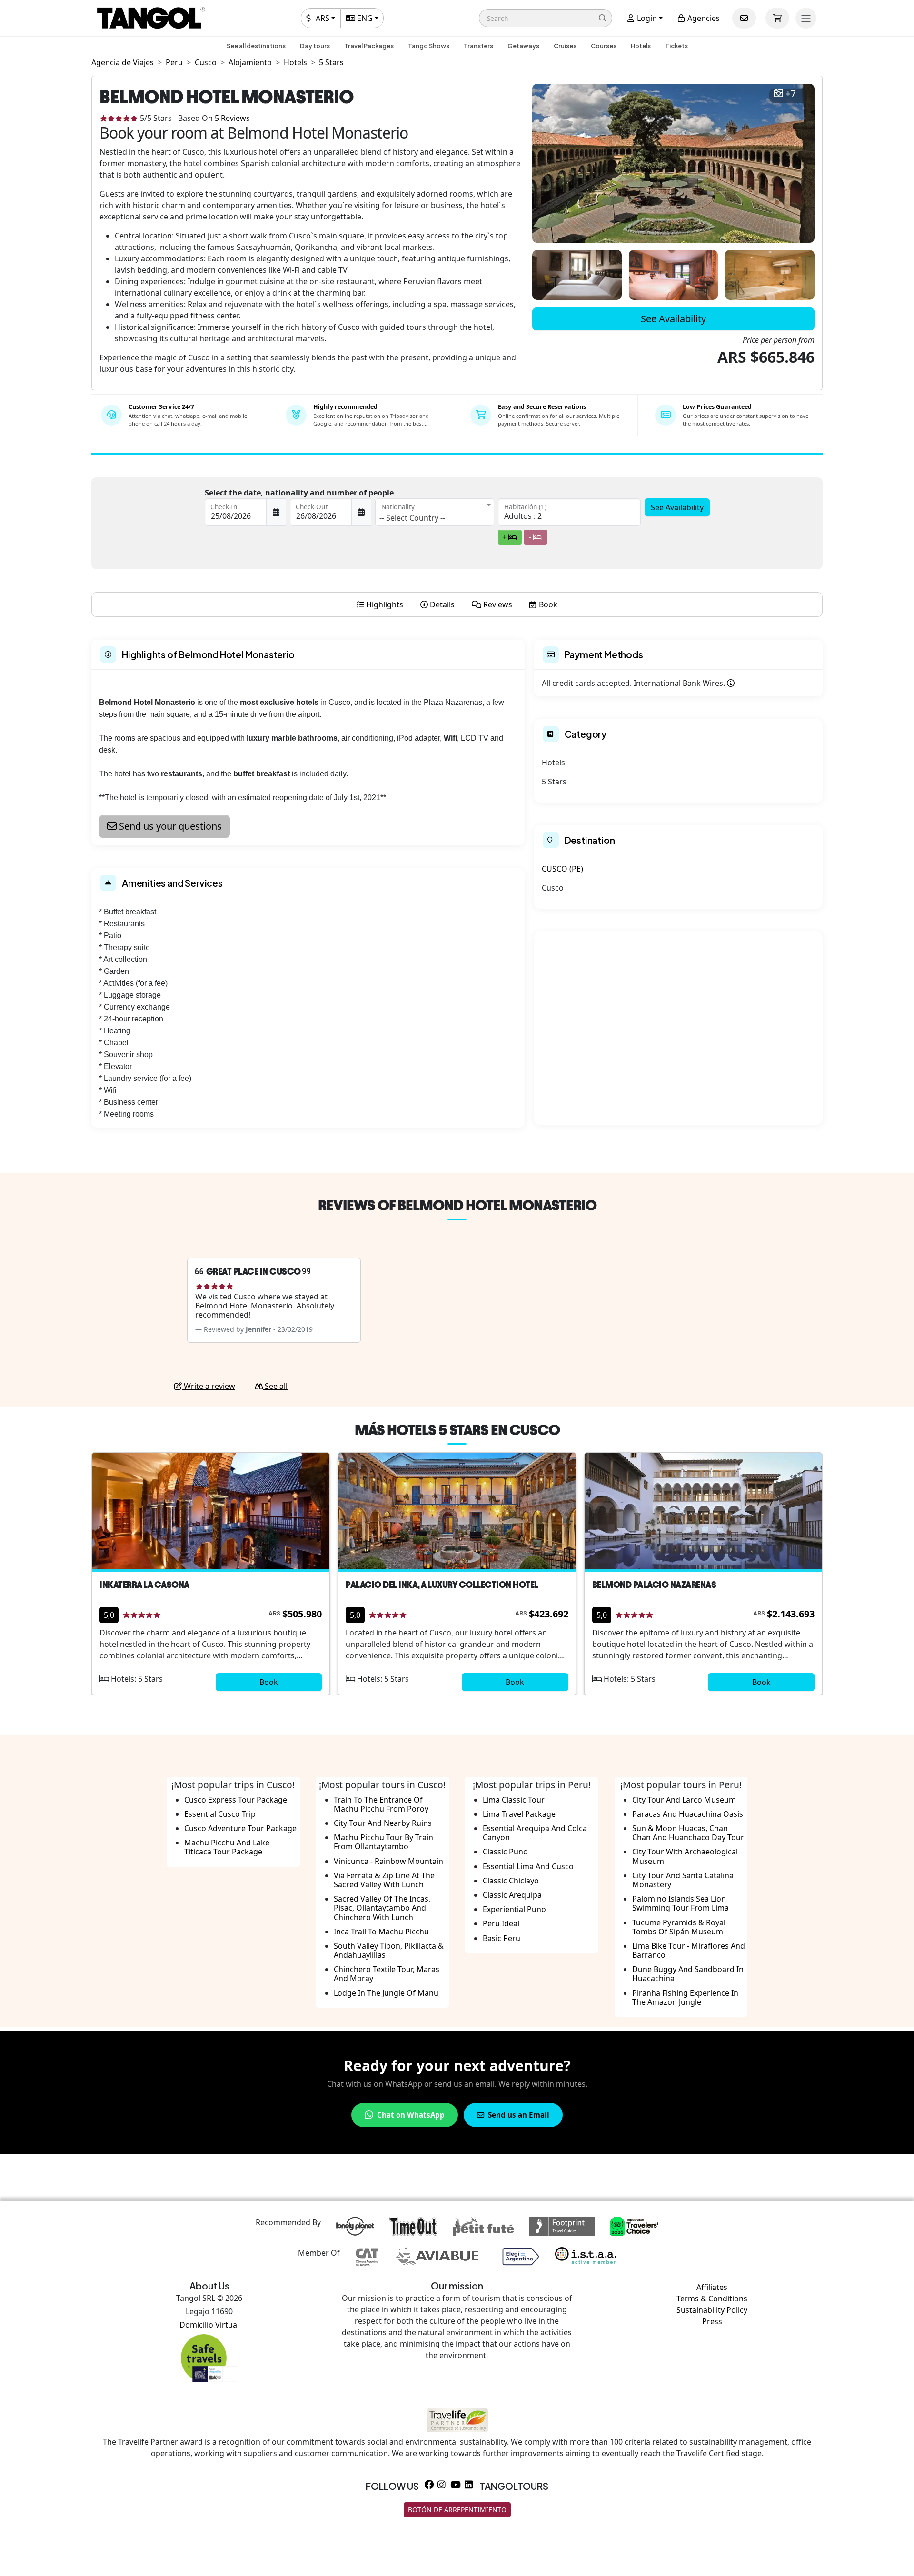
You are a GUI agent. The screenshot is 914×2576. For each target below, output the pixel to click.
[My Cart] (777, 18)
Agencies (703, 18)
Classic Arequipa (512, 1895)
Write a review (209, 1386)
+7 (791, 94)
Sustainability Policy (712, 2310)
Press (712, 2321)
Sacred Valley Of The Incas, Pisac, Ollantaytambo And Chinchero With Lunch (382, 1908)
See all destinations (256, 46)
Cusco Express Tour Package (236, 1800)
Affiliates (712, 2287)
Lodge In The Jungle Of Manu (386, 1993)
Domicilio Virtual (209, 2325)
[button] (546, 18)
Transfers (478, 46)
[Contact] (744, 18)
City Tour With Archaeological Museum (685, 1856)
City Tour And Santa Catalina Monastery (683, 1880)
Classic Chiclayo (511, 1881)
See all (275, 1386)
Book (269, 1682)
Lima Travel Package (519, 1814)
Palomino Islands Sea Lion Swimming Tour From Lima (681, 1903)
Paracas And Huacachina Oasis (688, 1814)
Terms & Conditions (712, 2299)
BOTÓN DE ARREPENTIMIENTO (457, 2510)
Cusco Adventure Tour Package (240, 1828)
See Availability (673, 319)
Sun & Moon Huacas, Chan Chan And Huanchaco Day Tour (688, 1833)
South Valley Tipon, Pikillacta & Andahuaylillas (389, 1950)
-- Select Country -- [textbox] (412, 518)
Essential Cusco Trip (220, 1814)
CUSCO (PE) (562, 869)
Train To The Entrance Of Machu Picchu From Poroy (381, 1804)
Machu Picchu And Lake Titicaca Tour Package (227, 1847)
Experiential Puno (514, 1909)
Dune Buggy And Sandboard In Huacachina (688, 1974)
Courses (604, 46)
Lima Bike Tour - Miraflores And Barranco (689, 1950)
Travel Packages (369, 46)
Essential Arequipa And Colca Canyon (535, 1833)
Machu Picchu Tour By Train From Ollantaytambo (383, 1842)
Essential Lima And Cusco (528, 1866)
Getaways (523, 46)
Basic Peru (502, 1938)
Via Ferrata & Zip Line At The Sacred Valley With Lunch (384, 1880)
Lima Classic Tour (514, 1800)
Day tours (315, 46)
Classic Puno (505, 1852)
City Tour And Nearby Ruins (383, 1823)
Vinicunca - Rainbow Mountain (388, 1861)
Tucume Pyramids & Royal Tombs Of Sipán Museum (679, 1927)
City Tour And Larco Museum (684, 1800)
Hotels (641, 46)
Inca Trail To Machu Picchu (381, 1932)
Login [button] (646, 18)
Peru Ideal (501, 1923)
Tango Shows (429, 46)
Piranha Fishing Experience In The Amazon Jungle (685, 1997)
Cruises (565, 46)
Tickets (676, 46)
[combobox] (435, 512)
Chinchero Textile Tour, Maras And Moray (387, 1974)
